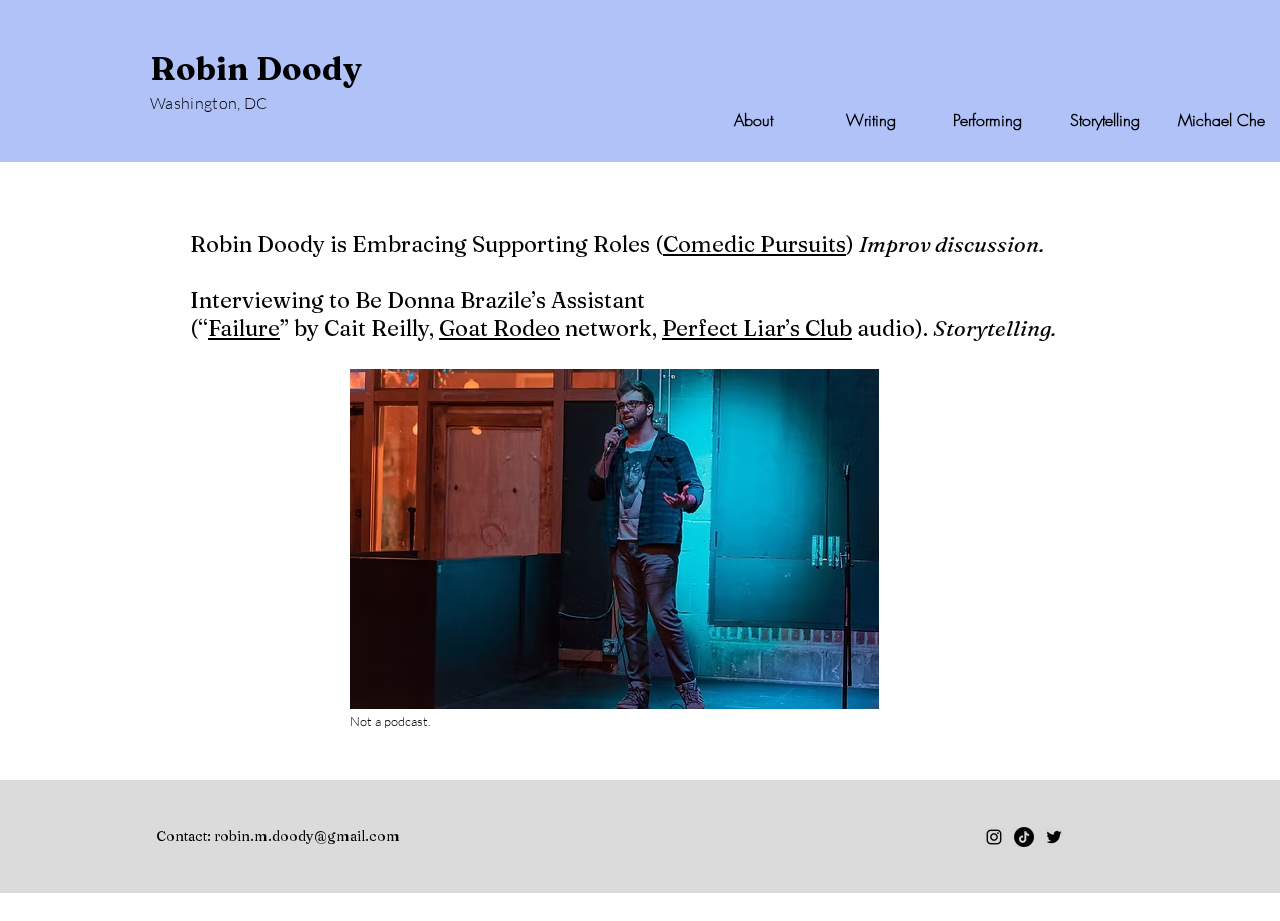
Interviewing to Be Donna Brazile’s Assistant (417, 300)
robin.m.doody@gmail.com (307, 836)
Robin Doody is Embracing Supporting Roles (420, 244)
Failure (244, 328)
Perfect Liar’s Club (757, 328)
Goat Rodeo (499, 328)
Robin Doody (256, 68)
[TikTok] (1024, 837)
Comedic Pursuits (754, 244)
